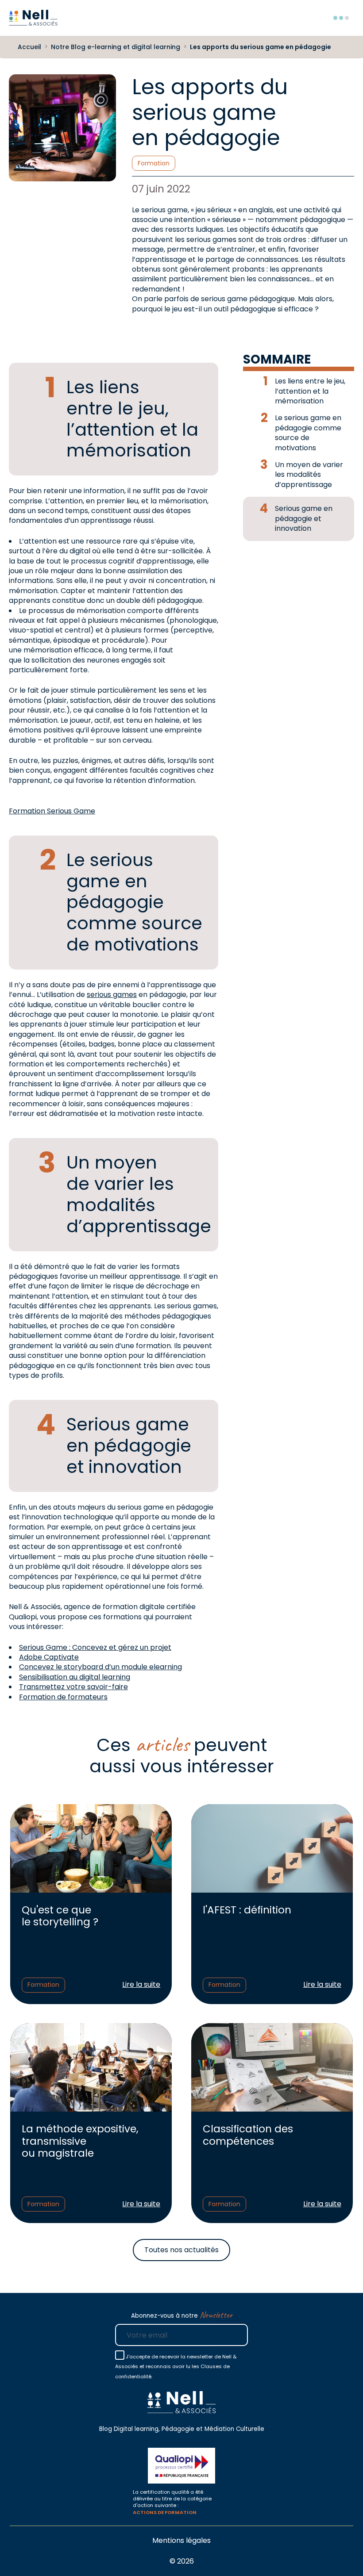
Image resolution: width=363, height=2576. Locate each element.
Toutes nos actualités (181, 2250)
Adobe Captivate (49, 1657)
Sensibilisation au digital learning (75, 1677)
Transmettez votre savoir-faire (73, 1687)
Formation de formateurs (63, 1697)
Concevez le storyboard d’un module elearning (100, 1667)
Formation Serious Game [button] (52, 811)
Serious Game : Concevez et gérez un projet (95, 1647)
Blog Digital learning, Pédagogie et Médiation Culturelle (182, 2429)
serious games (112, 995)
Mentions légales (181, 2540)
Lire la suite (141, 1985)
